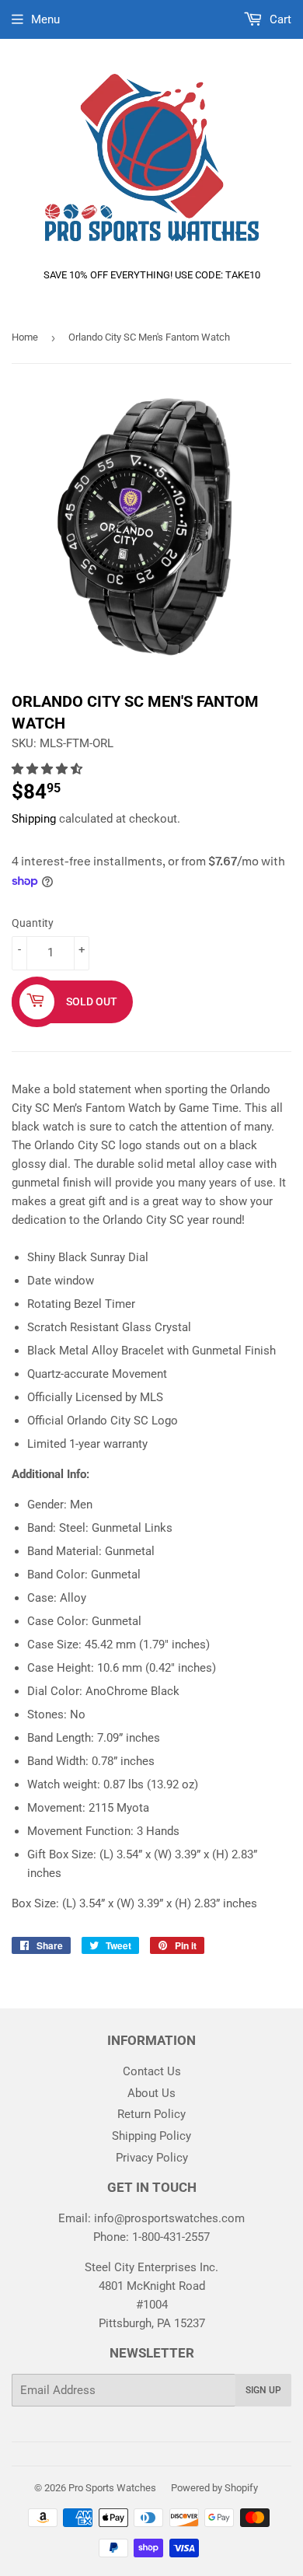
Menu (45, 19)
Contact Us (152, 2071)
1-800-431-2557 (171, 2237)
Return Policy (151, 2114)
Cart (279, 19)
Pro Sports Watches (112, 2488)
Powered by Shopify (214, 2488)
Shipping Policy (151, 2136)
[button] (49, 769)
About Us (151, 2093)
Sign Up (263, 2390)
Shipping (34, 819)
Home (25, 337)
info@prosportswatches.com (169, 2218)
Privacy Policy (152, 2158)
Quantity (33, 923)
